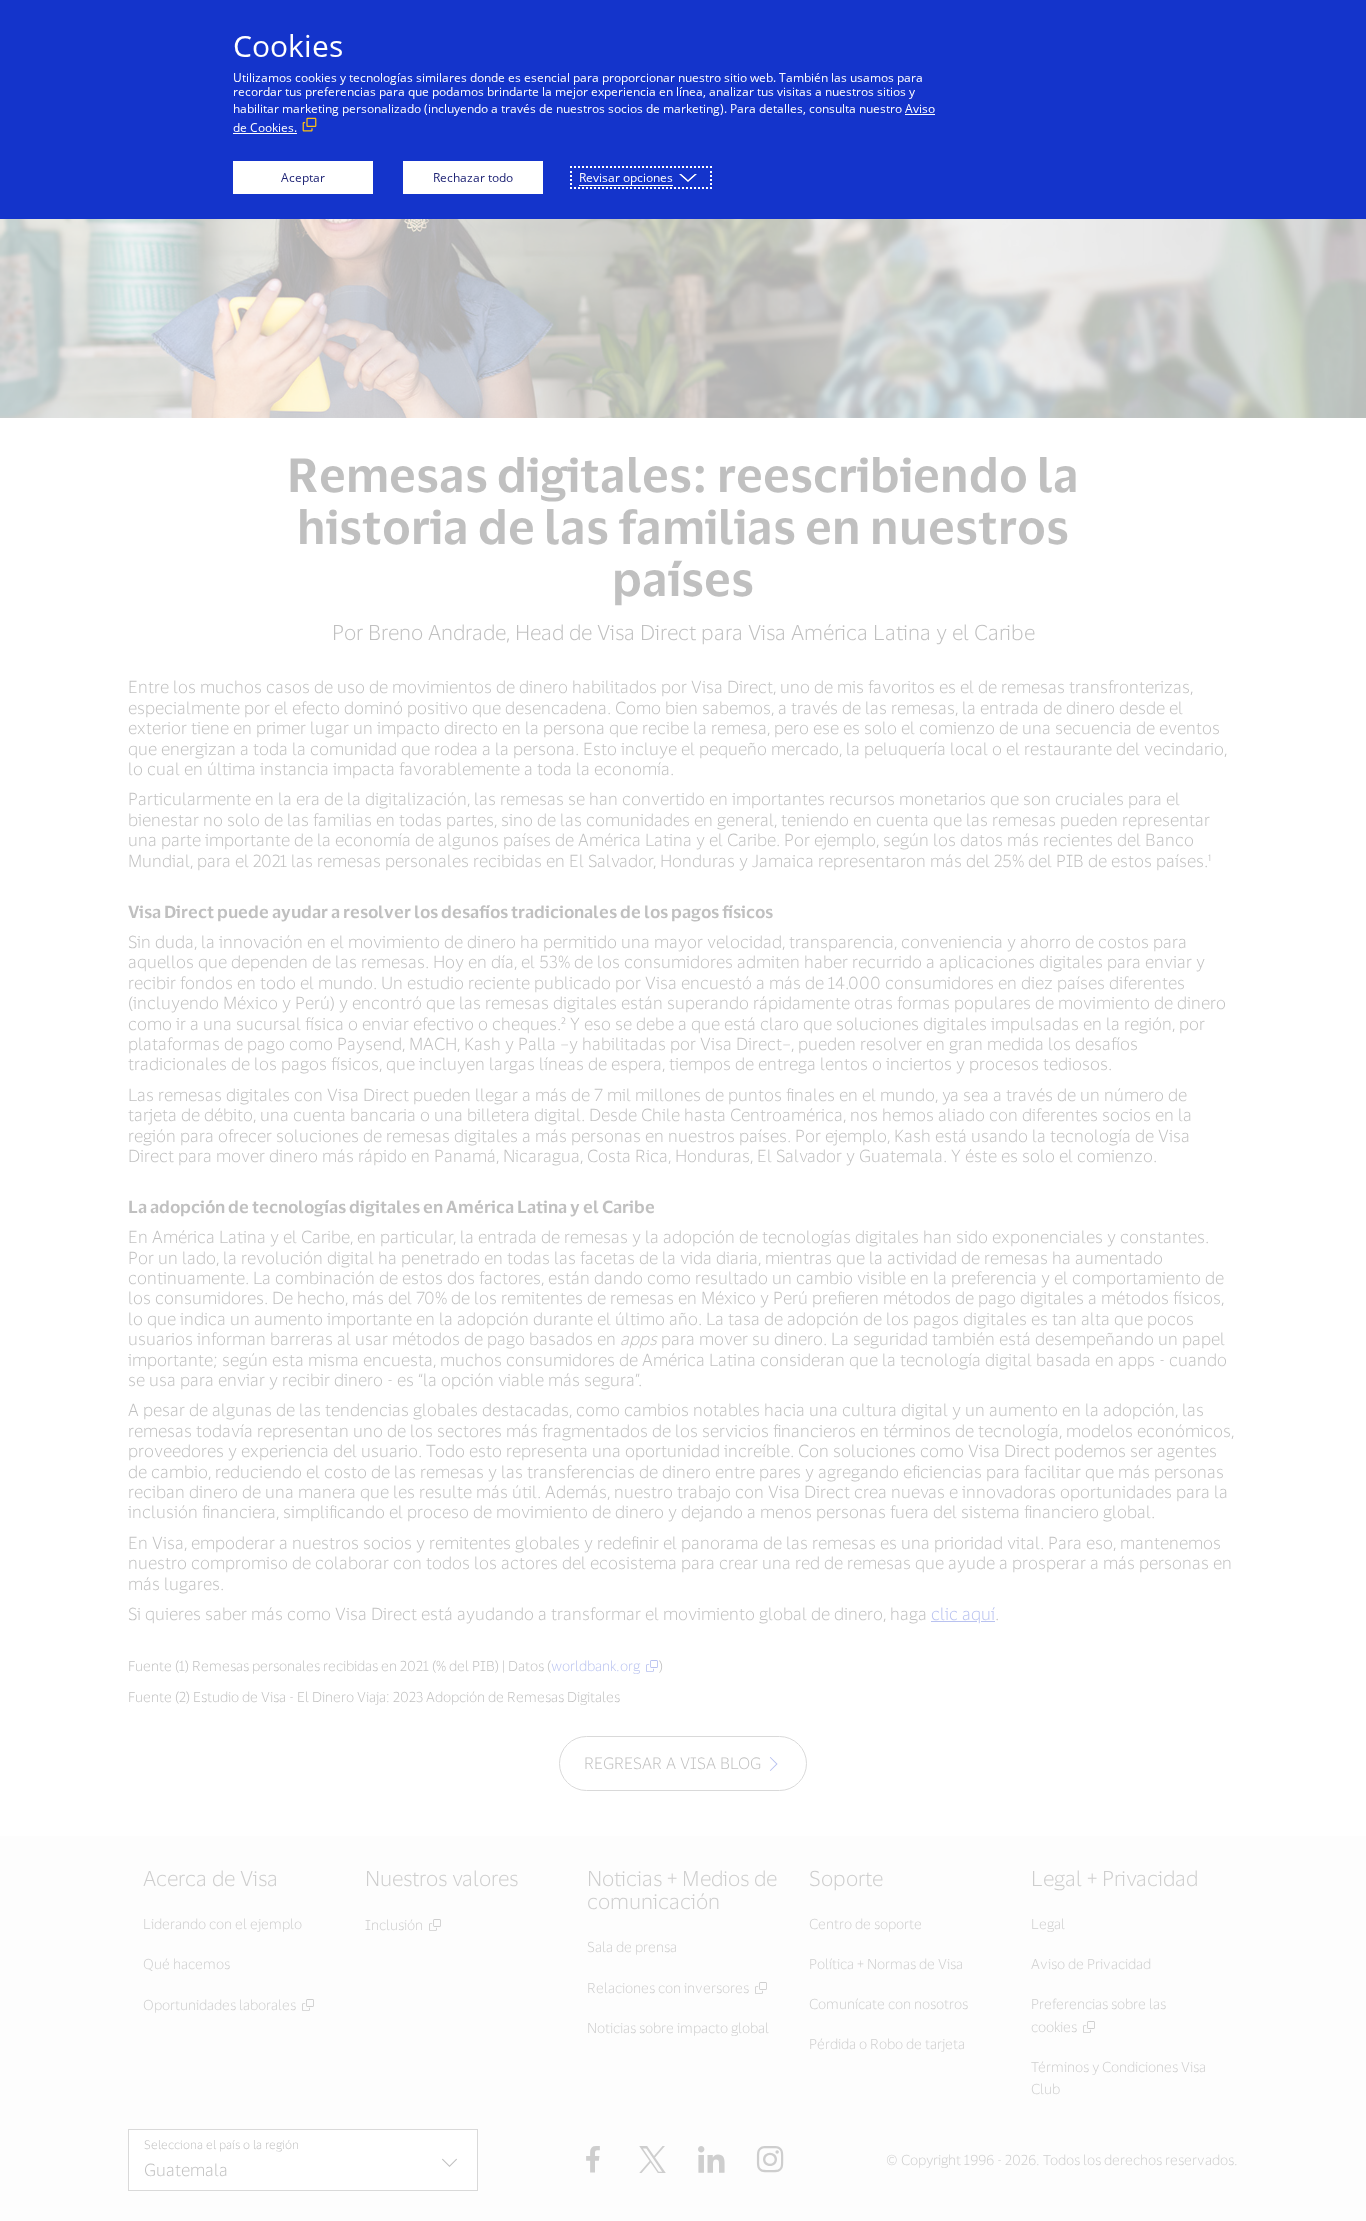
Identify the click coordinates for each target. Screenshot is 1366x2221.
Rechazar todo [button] (473, 177)
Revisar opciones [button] (626, 177)
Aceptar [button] (303, 177)
